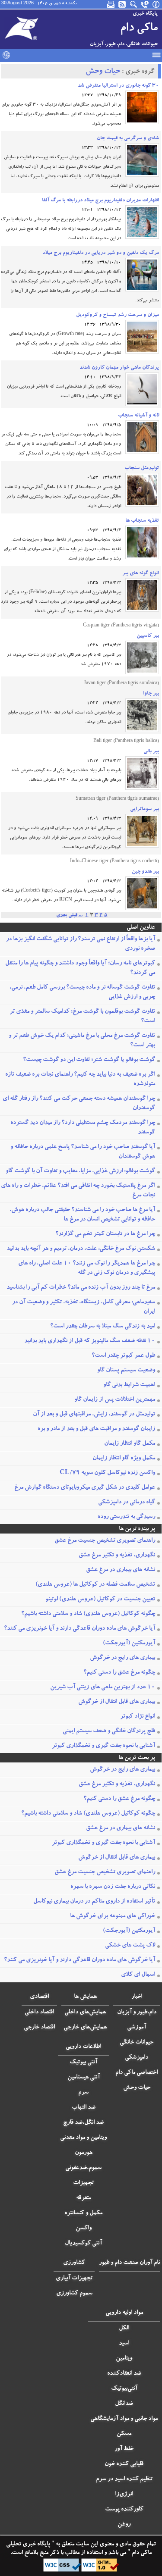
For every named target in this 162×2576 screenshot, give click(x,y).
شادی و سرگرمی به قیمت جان (128, 138)
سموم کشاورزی (74, 2294)
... (81, 915)
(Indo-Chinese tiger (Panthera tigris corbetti (114, 862)
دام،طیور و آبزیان (137, 2013)
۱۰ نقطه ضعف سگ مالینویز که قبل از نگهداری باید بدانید (90, 1341)
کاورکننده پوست (124, 2510)
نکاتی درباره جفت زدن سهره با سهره (113, 1887)
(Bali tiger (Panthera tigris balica (126, 742)
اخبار (137, 1997)
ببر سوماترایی (145, 809)
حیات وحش (103, 72)
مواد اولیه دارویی (124, 2313)
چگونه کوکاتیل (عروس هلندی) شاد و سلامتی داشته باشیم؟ (88, 1614)
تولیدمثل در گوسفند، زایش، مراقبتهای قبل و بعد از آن (94, 1415)
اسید (124, 2344)
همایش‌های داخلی (85, 2013)
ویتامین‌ (124, 2359)
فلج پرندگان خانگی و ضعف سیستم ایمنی (109, 1731)
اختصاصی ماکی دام (137, 2073)
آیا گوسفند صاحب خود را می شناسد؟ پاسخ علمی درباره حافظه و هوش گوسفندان (83, 1152)
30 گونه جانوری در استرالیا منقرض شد (118, 86)
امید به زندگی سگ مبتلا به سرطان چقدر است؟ (103, 1327)
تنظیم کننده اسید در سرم (124, 2479)
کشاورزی (74, 2263)
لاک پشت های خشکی (130, 1946)
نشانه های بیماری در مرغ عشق (121, 1570)
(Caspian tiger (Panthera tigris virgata (121, 626)
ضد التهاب (84, 2108)
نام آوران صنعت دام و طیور (129, 2263)
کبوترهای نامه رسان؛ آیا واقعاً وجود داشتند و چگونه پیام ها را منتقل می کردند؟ (80, 968)
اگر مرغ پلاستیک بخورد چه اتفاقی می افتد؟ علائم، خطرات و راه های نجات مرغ (78, 1191)
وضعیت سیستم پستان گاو (126, 1371)
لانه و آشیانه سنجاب (138, 416)
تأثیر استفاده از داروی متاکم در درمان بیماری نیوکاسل (94, 1902)
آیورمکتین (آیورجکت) (129, 1643)
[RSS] (123, 4)
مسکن (124, 2434)
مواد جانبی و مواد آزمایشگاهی (124, 2419)
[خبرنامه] (111, 4)
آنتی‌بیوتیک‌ (124, 2389)
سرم (83, 2093)
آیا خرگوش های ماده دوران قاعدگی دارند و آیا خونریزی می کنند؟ (79, 1629)
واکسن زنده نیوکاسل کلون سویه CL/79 (107, 1473)
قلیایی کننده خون (124, 2464)
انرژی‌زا (124, 2495)
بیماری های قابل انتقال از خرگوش (117, 1702)
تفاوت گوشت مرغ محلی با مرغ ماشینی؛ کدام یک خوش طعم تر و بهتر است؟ (82, 1041)
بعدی (62, 915)
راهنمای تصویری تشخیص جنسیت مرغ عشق (105, 1541)
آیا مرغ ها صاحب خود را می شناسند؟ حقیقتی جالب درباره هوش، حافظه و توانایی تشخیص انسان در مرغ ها (82, 1215)
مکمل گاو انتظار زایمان (130, 1444)
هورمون (84, 2153)
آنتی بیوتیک (83, 2063)
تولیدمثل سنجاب (142, 468)
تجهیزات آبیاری (74, 2279)
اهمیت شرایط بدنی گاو (129, 1385)
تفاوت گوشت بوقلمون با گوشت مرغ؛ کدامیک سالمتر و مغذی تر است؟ (82, 1017)
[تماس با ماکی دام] (145, 4)
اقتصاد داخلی (39, 2013)
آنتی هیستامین (84, 2078)
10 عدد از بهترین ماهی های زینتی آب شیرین (103, 1687)
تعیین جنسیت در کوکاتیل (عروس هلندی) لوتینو (100, 1599)
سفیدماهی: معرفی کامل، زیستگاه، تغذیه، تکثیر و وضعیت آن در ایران (84, 1307)
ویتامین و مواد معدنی (83, 2138)
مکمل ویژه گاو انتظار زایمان (124, 1459)
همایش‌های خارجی (85, 2028)
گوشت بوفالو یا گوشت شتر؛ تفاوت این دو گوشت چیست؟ (89, 1060)
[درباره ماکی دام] (156, 4)
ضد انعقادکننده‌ (124, 2374)
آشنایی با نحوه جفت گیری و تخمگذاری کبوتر (103, 1746)
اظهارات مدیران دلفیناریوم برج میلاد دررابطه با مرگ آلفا (100, 200)
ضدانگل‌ (124, 2404)
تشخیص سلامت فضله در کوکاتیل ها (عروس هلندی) (95, 1585)
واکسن (84, 2229)
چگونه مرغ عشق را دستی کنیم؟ (119, 1673)
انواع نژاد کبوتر (138, 1717)
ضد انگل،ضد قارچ (83, 2123)
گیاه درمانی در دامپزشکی (127, 1502)
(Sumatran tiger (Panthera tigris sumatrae (117, 799)
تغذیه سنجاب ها (142, 521)
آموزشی (137, 2028)
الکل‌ (124, 2329)
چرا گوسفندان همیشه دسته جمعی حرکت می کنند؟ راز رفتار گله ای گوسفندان (79, 1104)
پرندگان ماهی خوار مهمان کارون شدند (119, 368)
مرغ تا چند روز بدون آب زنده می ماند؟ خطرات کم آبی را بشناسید (81, 1288)
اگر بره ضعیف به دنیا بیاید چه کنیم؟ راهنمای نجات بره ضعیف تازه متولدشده (80, 1080)
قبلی (73, 915)
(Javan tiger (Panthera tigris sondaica (121, 684)
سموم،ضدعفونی (83, 2168)
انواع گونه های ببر (141, 573)
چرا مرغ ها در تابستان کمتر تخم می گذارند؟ (105, 1234)
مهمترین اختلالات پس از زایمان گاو (115, 1400)
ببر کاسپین (148, 636)
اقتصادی (39, 1997)
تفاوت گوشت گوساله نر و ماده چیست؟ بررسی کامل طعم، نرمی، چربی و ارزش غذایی (82, 992)
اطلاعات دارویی (83, 2047)
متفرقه (83, 2198)
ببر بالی (151, 751)
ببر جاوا (151, 694)
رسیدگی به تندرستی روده (126, 1517)
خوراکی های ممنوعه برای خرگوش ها (113, 1916)
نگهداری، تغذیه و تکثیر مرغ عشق (117, 1556)
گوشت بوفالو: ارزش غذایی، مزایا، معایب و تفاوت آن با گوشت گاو (80, 1171)
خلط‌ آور (124, 2449)
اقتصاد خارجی (39, 2028)
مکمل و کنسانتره (83, 2213)
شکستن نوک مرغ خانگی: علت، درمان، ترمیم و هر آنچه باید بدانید (81, 1249)
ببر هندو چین (145, 872)
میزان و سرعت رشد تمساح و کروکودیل (118, 315)
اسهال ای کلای (138, 1975)
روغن (124, 2525)
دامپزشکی (137, 2058)
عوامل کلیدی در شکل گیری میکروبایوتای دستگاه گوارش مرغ (85, 1488)
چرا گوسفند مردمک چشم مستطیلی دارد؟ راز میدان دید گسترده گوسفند (83, 1128)
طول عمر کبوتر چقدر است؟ (123, 1356)
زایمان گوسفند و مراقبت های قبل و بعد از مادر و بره (96, 1429)
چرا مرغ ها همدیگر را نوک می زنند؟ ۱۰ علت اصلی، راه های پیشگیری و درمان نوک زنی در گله (87, 1268)
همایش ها (85, 1997)
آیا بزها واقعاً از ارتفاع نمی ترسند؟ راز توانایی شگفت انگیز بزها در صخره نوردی (81, 944)
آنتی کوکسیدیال (83, 2244)
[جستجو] (134, 4)
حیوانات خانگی (137, 2043)
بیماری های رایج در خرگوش (122, 1658)
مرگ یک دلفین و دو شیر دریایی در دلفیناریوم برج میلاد (101, 253)
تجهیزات (83, 2183)
